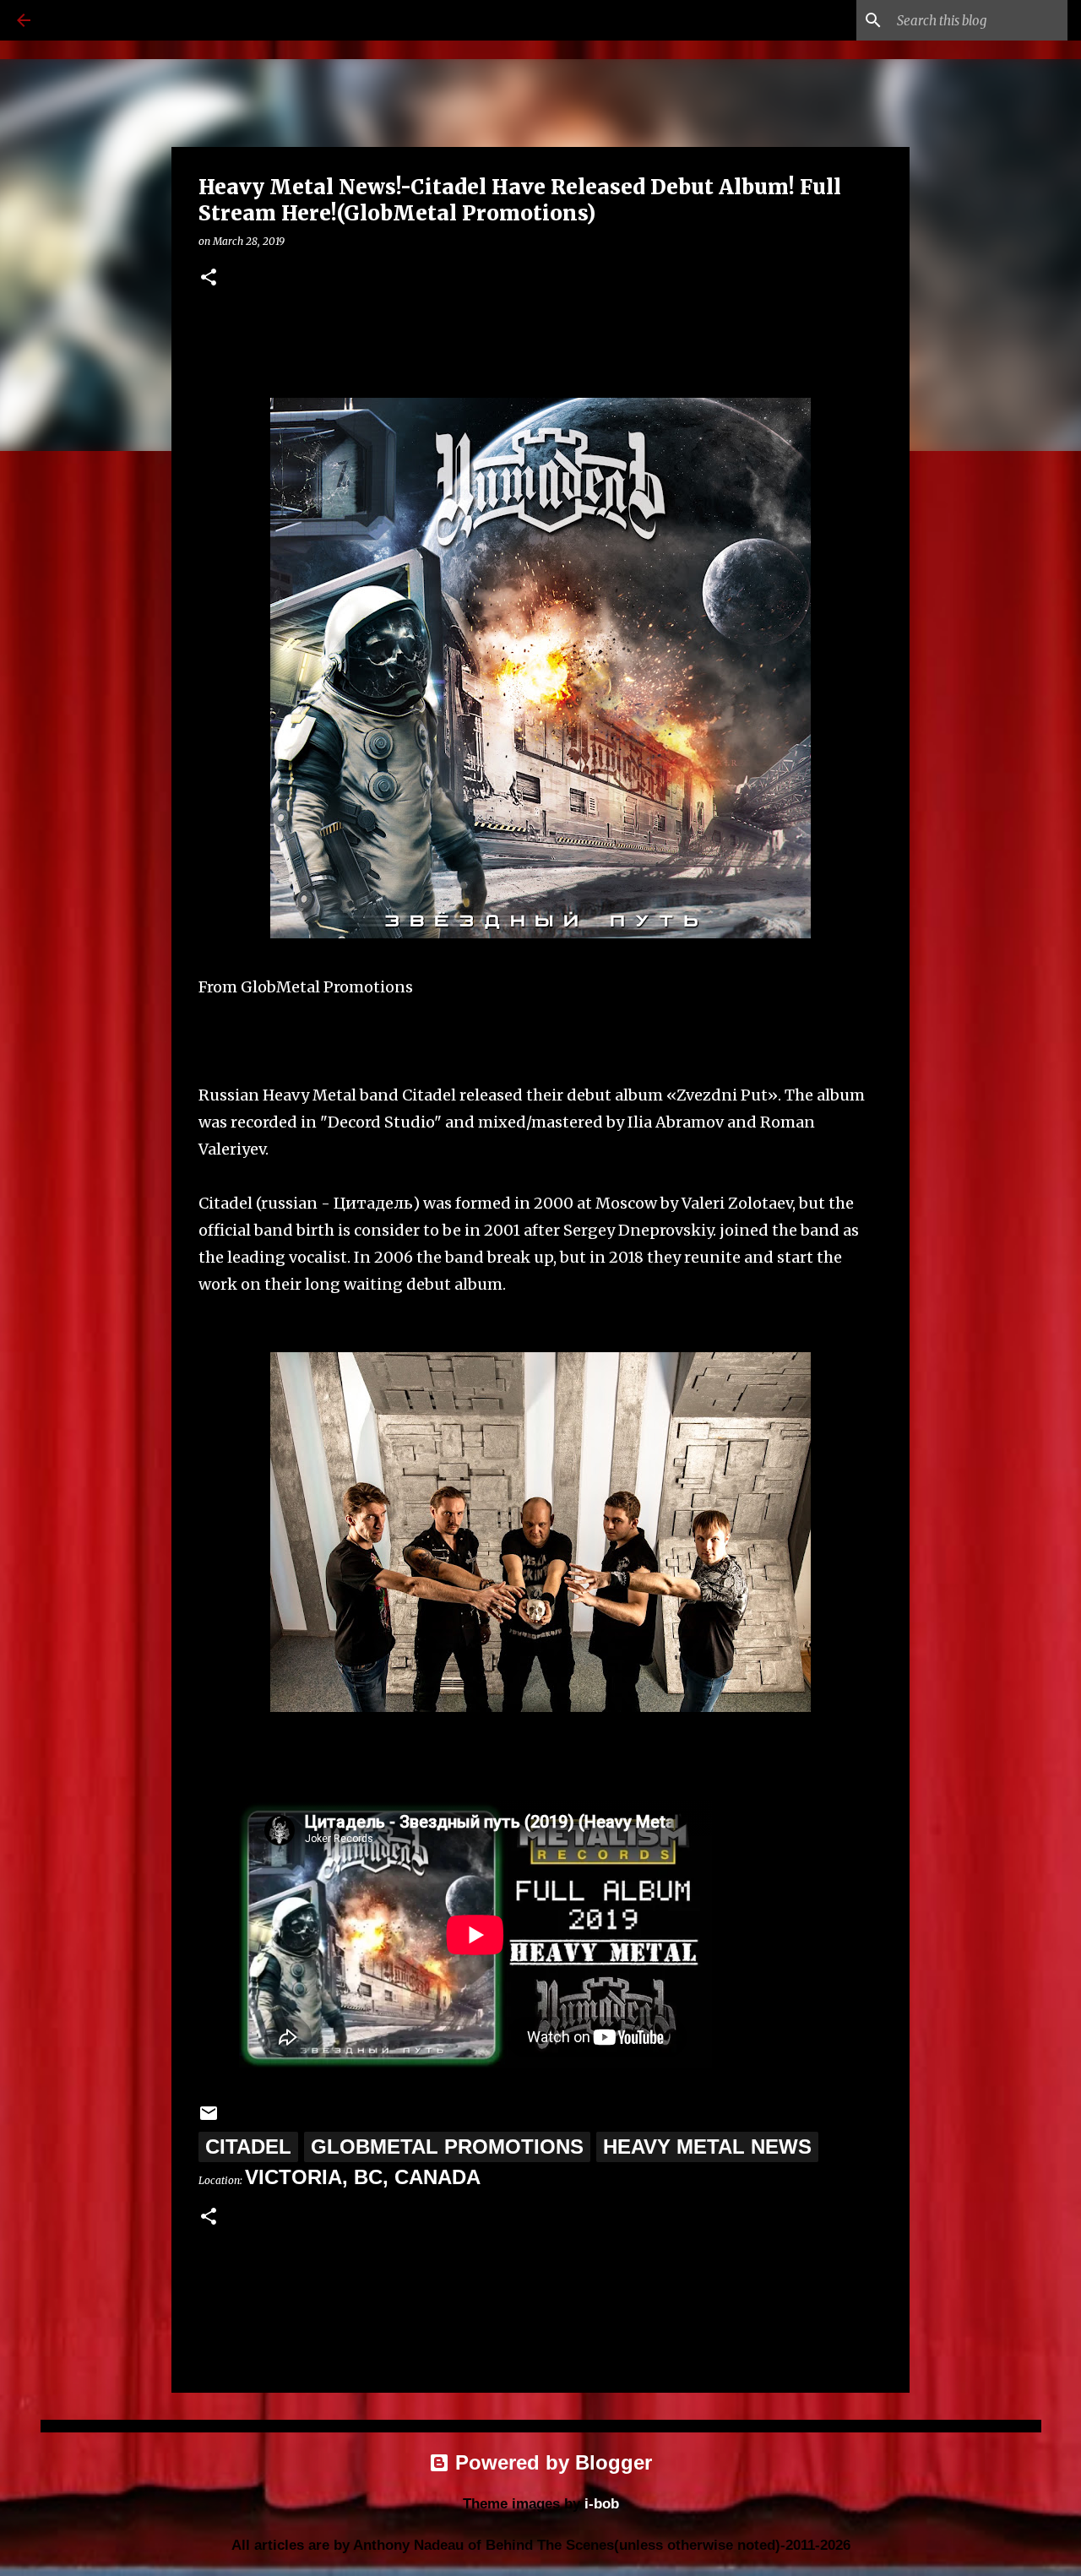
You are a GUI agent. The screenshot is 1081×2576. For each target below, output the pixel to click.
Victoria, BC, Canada (363, 2177)
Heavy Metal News (707, 2147)
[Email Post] (209, 2116)
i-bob (602, 2504)
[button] (209, 278)
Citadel (248, 2147)
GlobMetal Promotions (447, 2147)
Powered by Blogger (551, 2462)
